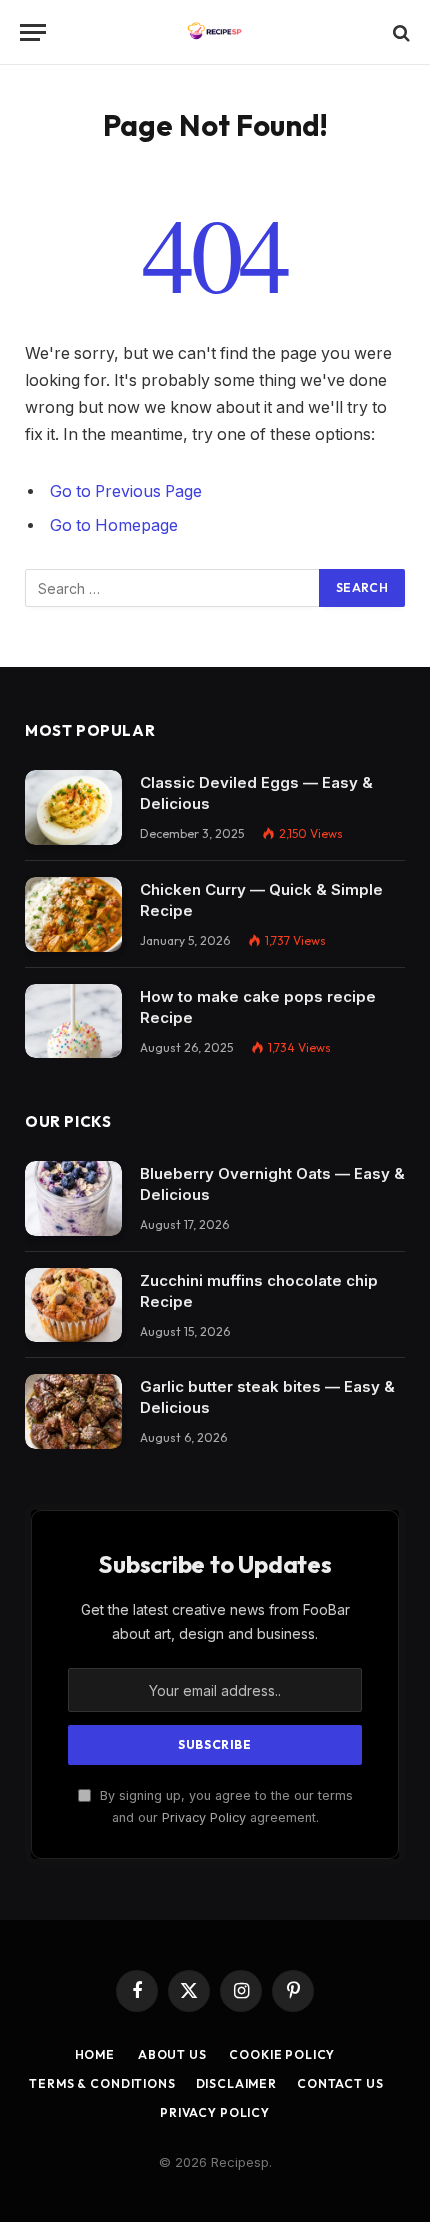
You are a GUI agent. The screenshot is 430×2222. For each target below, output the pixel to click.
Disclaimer (236, 2083)
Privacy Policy (204, 1817)
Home (95, 2054)
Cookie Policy (281, 2054)
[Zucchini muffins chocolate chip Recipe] (73, 1305)
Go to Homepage (114, 525)
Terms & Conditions (101, 2083)
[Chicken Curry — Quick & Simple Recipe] (73, 914)
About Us (171, 2054)
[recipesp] (215, 32)
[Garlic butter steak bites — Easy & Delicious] (73, 1411)
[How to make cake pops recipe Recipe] (73, 1021)
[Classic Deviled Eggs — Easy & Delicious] (73, 807)
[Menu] (33, 32)
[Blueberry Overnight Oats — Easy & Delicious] (73, 1198)
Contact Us (340, 2083)
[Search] (399, 32)
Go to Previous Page (126, 491)
